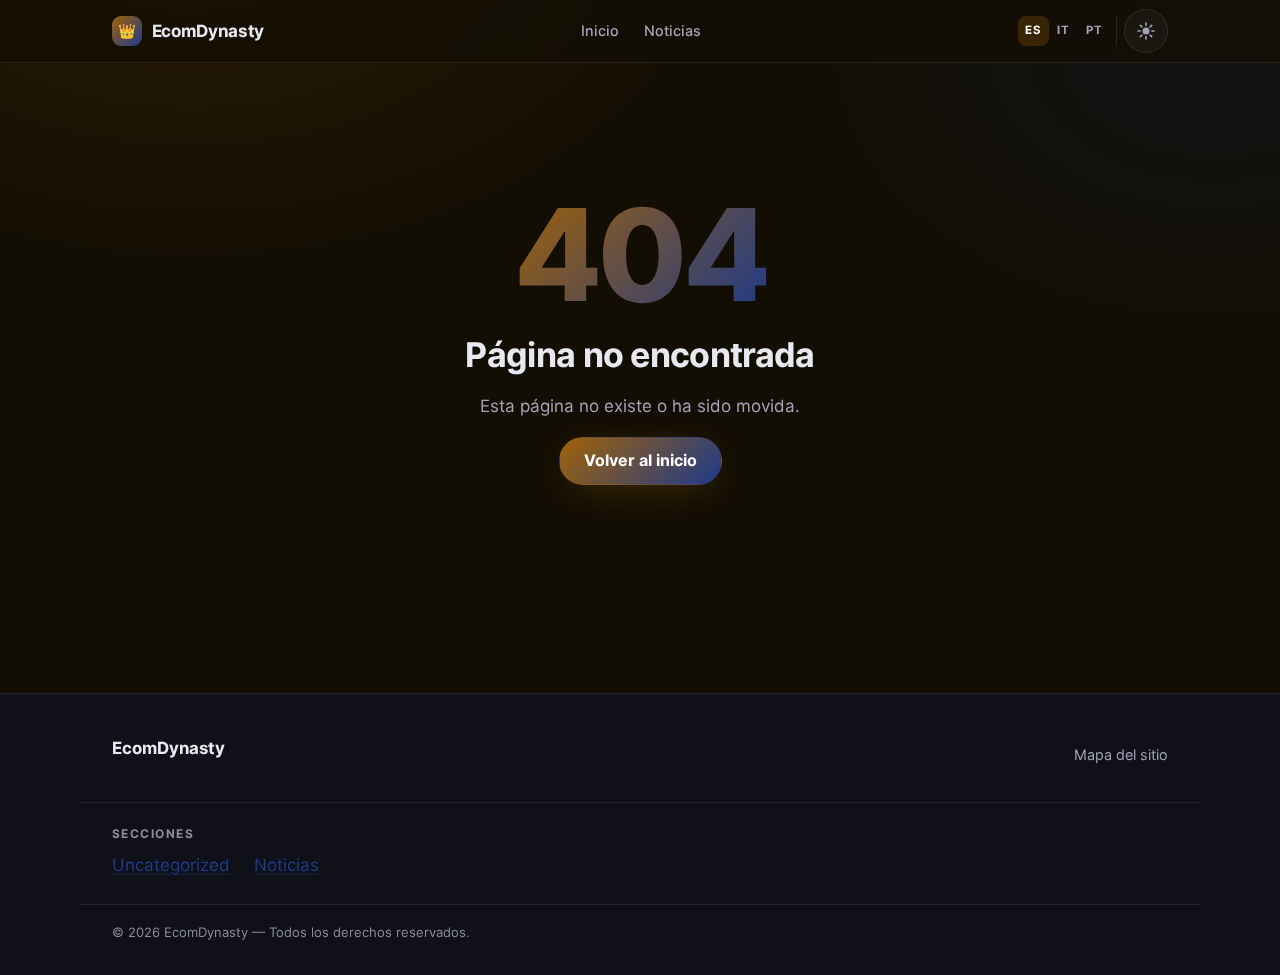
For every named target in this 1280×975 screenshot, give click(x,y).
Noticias (672, 30)
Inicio (600, 30)
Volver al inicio (640, 460)
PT (1094, 30)
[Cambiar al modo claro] (1146, 31)
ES (1033, 30)
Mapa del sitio (1121, 754)
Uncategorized (171, 865)
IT (1063, 30)
